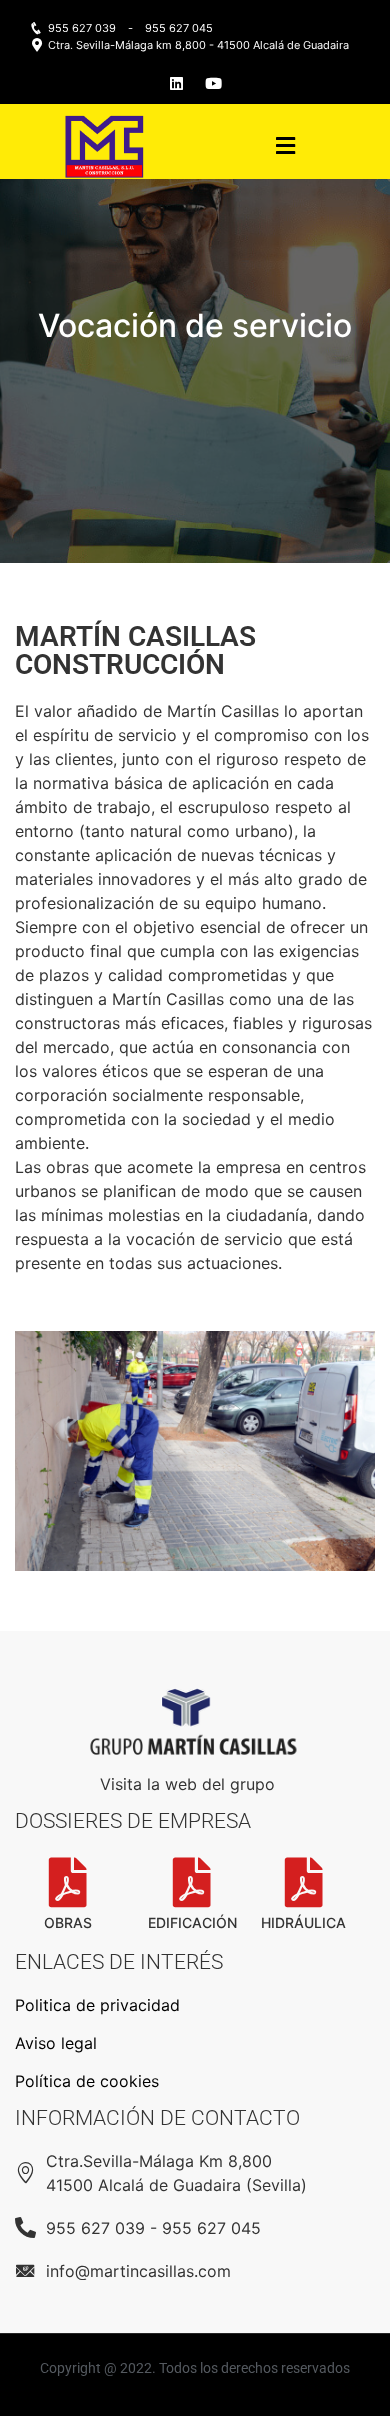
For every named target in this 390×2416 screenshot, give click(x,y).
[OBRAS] (68, 1882)
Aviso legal (56, 2043)
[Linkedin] (176, 83)
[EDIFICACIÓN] (192, 1882)
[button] (285, 146)
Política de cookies (87, 2081)
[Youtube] (213, 83)
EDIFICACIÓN (192, 1922)
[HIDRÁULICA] (304, 1882)
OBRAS (68, 1922)
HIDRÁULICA (303, 1922)
